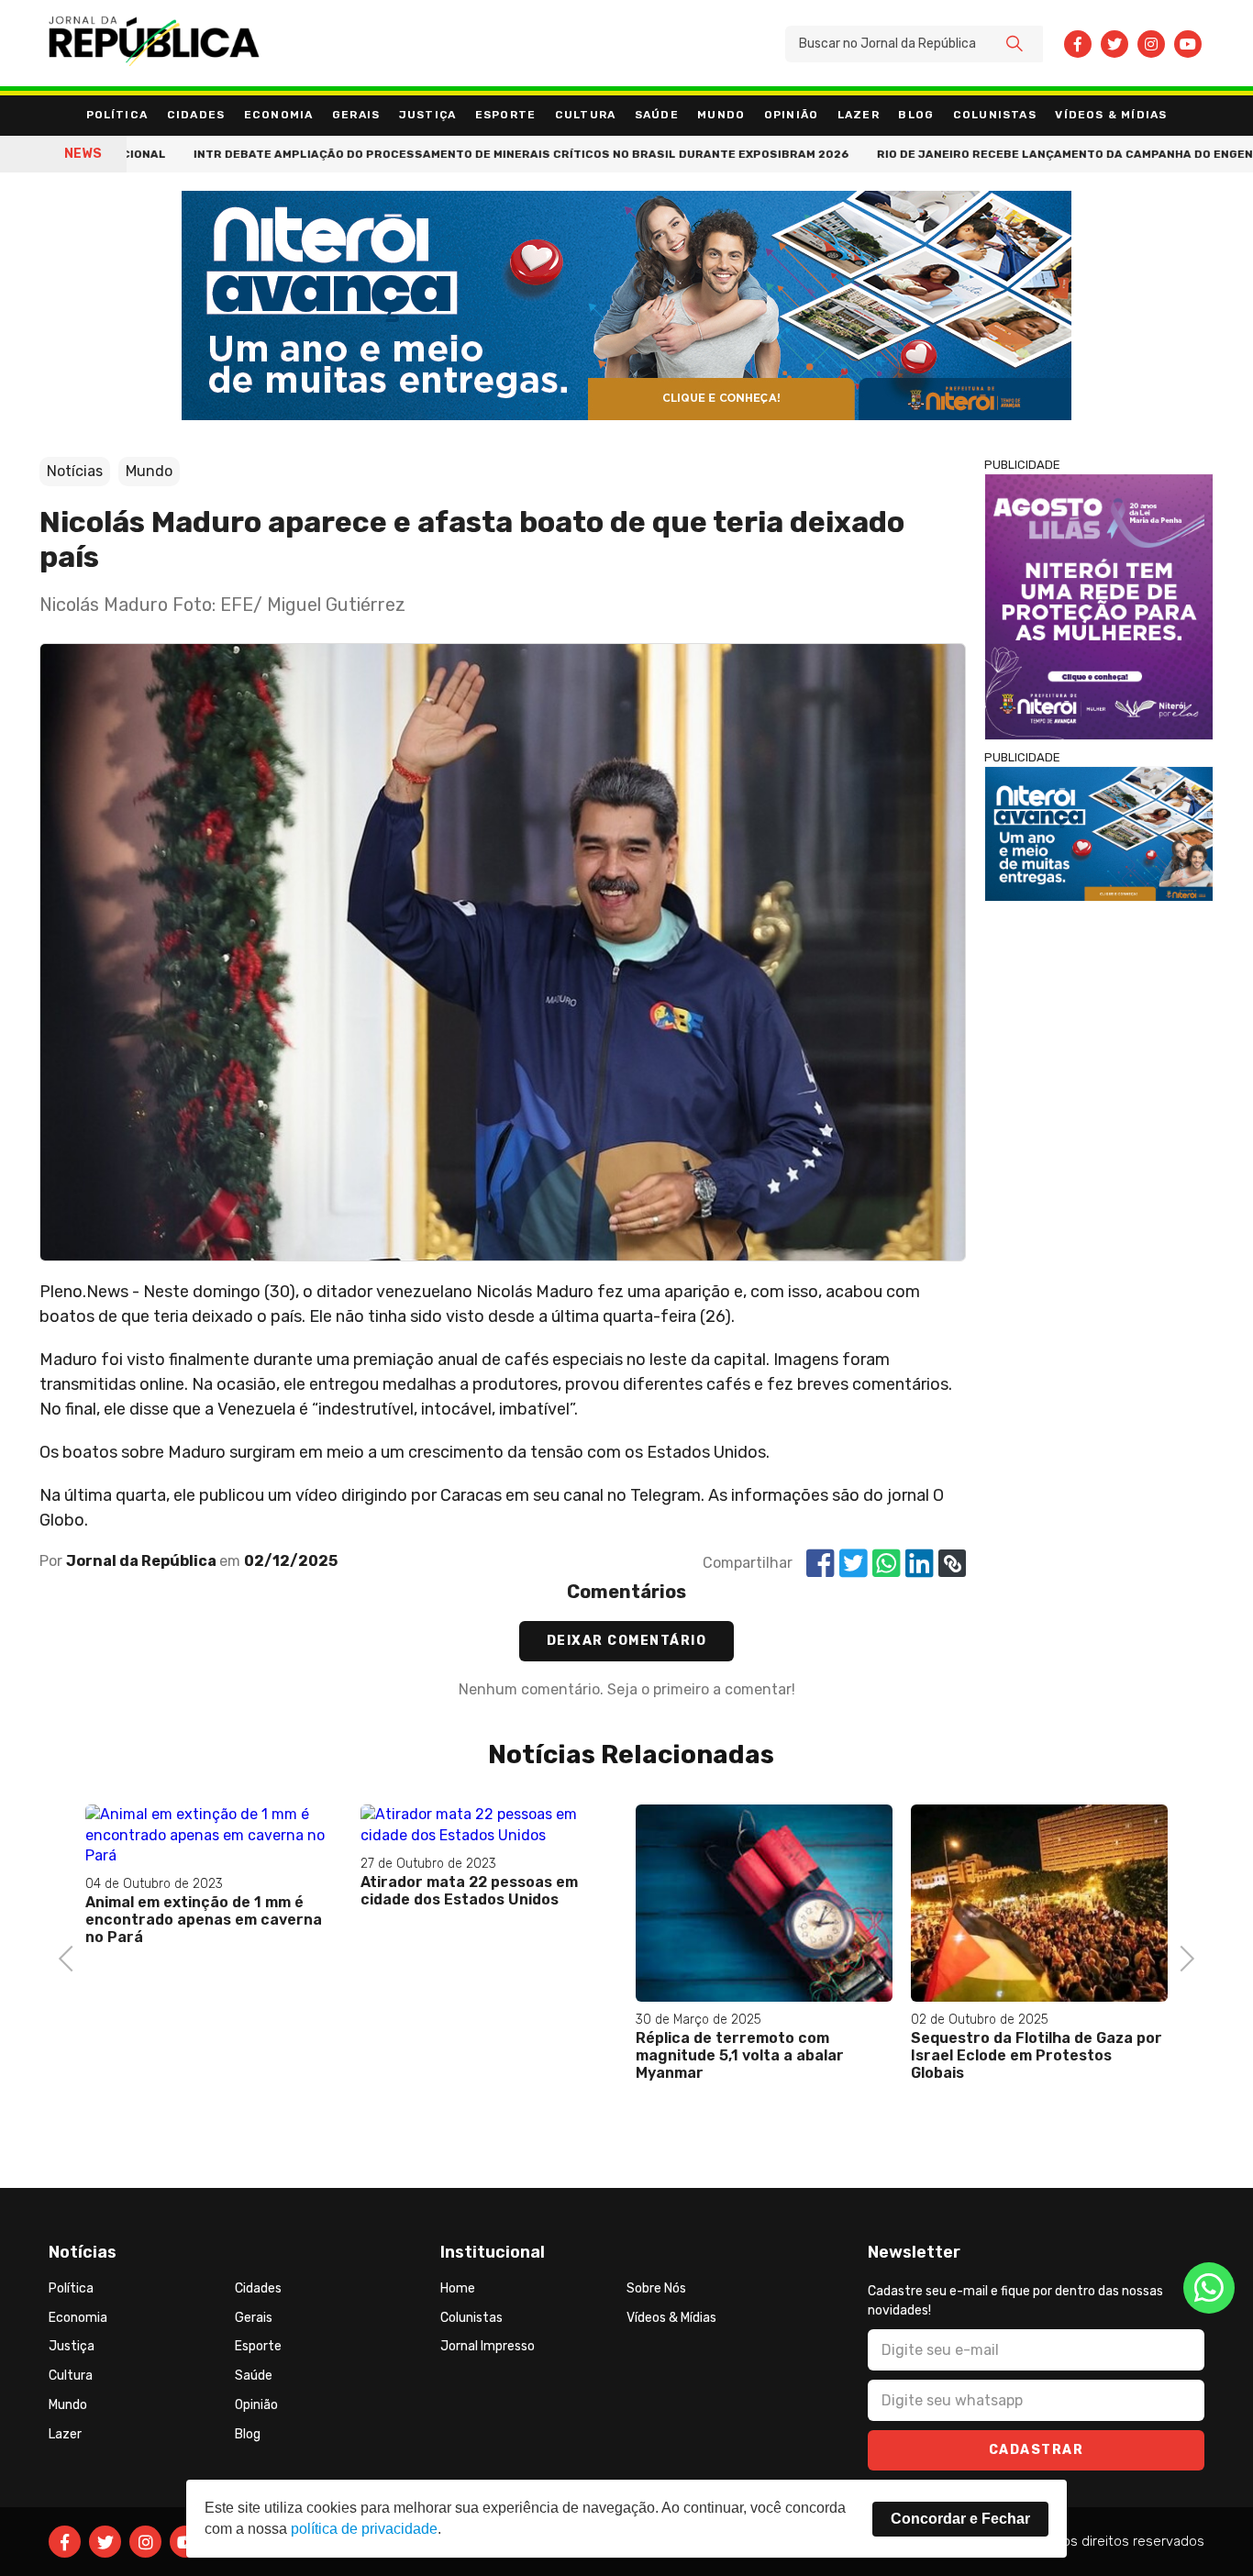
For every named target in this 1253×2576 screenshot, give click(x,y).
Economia (279, 115)
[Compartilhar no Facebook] (821, 1564)
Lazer (859, 115)
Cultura (585, 115)
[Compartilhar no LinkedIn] (920, 1564)
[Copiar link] (952, 1563)
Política (117, 115)
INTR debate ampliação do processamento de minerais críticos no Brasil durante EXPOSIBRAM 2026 (430, 154)
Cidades (196, 115)
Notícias (75, 471)
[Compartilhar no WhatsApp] (887, 1564)
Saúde (657, 115)
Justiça (427, 115)
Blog (916, 115)
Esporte (505, 115)
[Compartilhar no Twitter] (854, 1564)
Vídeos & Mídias (1111, 115)
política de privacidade (364, 2529)
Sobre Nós (656, 2288)
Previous (72, 1956)
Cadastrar (1037, 2450)
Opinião (791, 115)
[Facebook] (1078, 44)
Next (1182, 1956)
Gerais (356, 115)
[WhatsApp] (1209, 2288)
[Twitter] (1114, 44)
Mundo (721, 115)
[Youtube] (1188, 44)
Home (458, 2288)
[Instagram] (1151, 44)
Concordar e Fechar (960, 2519)
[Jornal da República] (154, 44)
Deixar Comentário (627, 1641)
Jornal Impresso (488, 2346)
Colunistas (995, 115)
